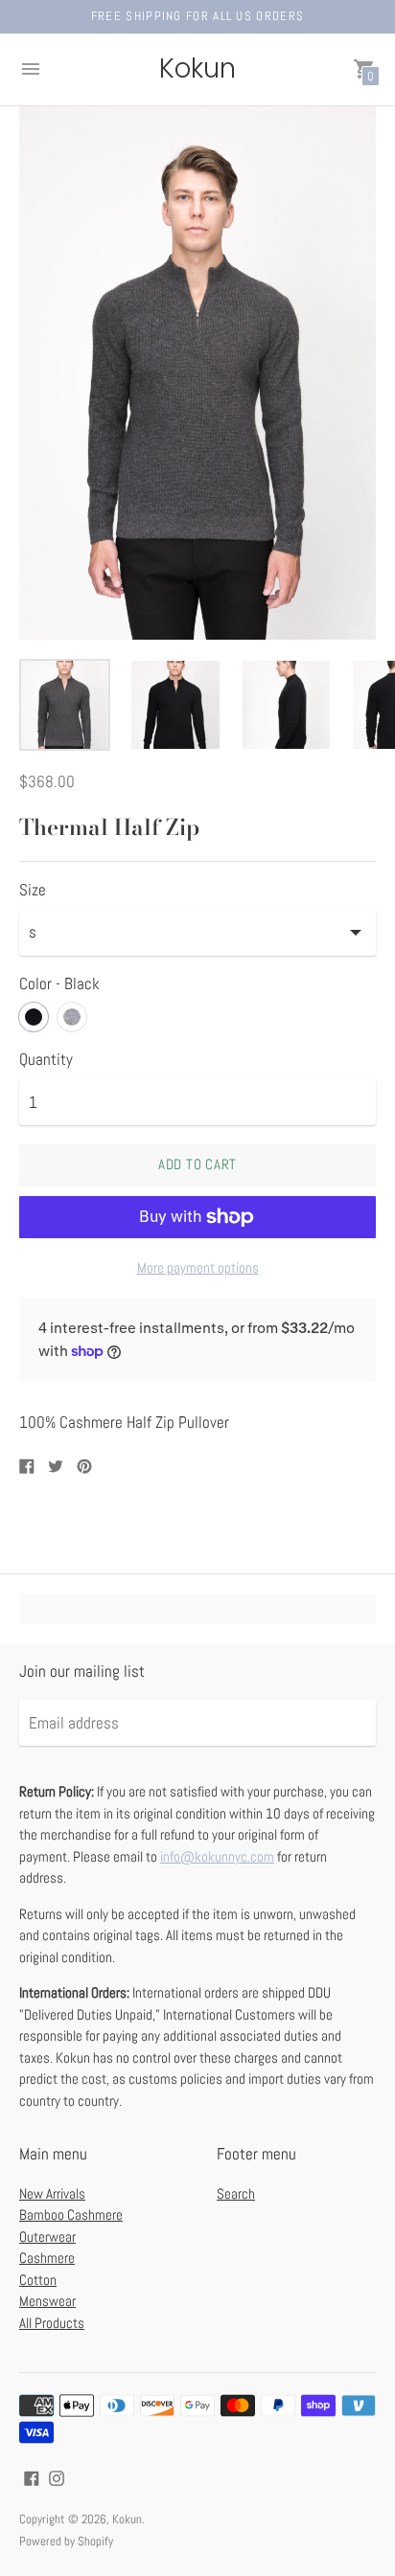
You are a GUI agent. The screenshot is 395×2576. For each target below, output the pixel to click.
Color (59, 984)
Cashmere (47, 2258)
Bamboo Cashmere (71, 2214)
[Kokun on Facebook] (32, 2476)
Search (236, 2193)
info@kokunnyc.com (217, 1856)
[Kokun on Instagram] (57, 2476)
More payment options (198, 1267)
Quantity (46, 1060)
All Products (52, 2323)
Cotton (38, 2280)
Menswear (47, 2301)
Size (33, 891)
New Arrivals (52, 2193)
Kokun (127, 2519)
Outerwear (47, 2237)
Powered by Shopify (66, 2541)
